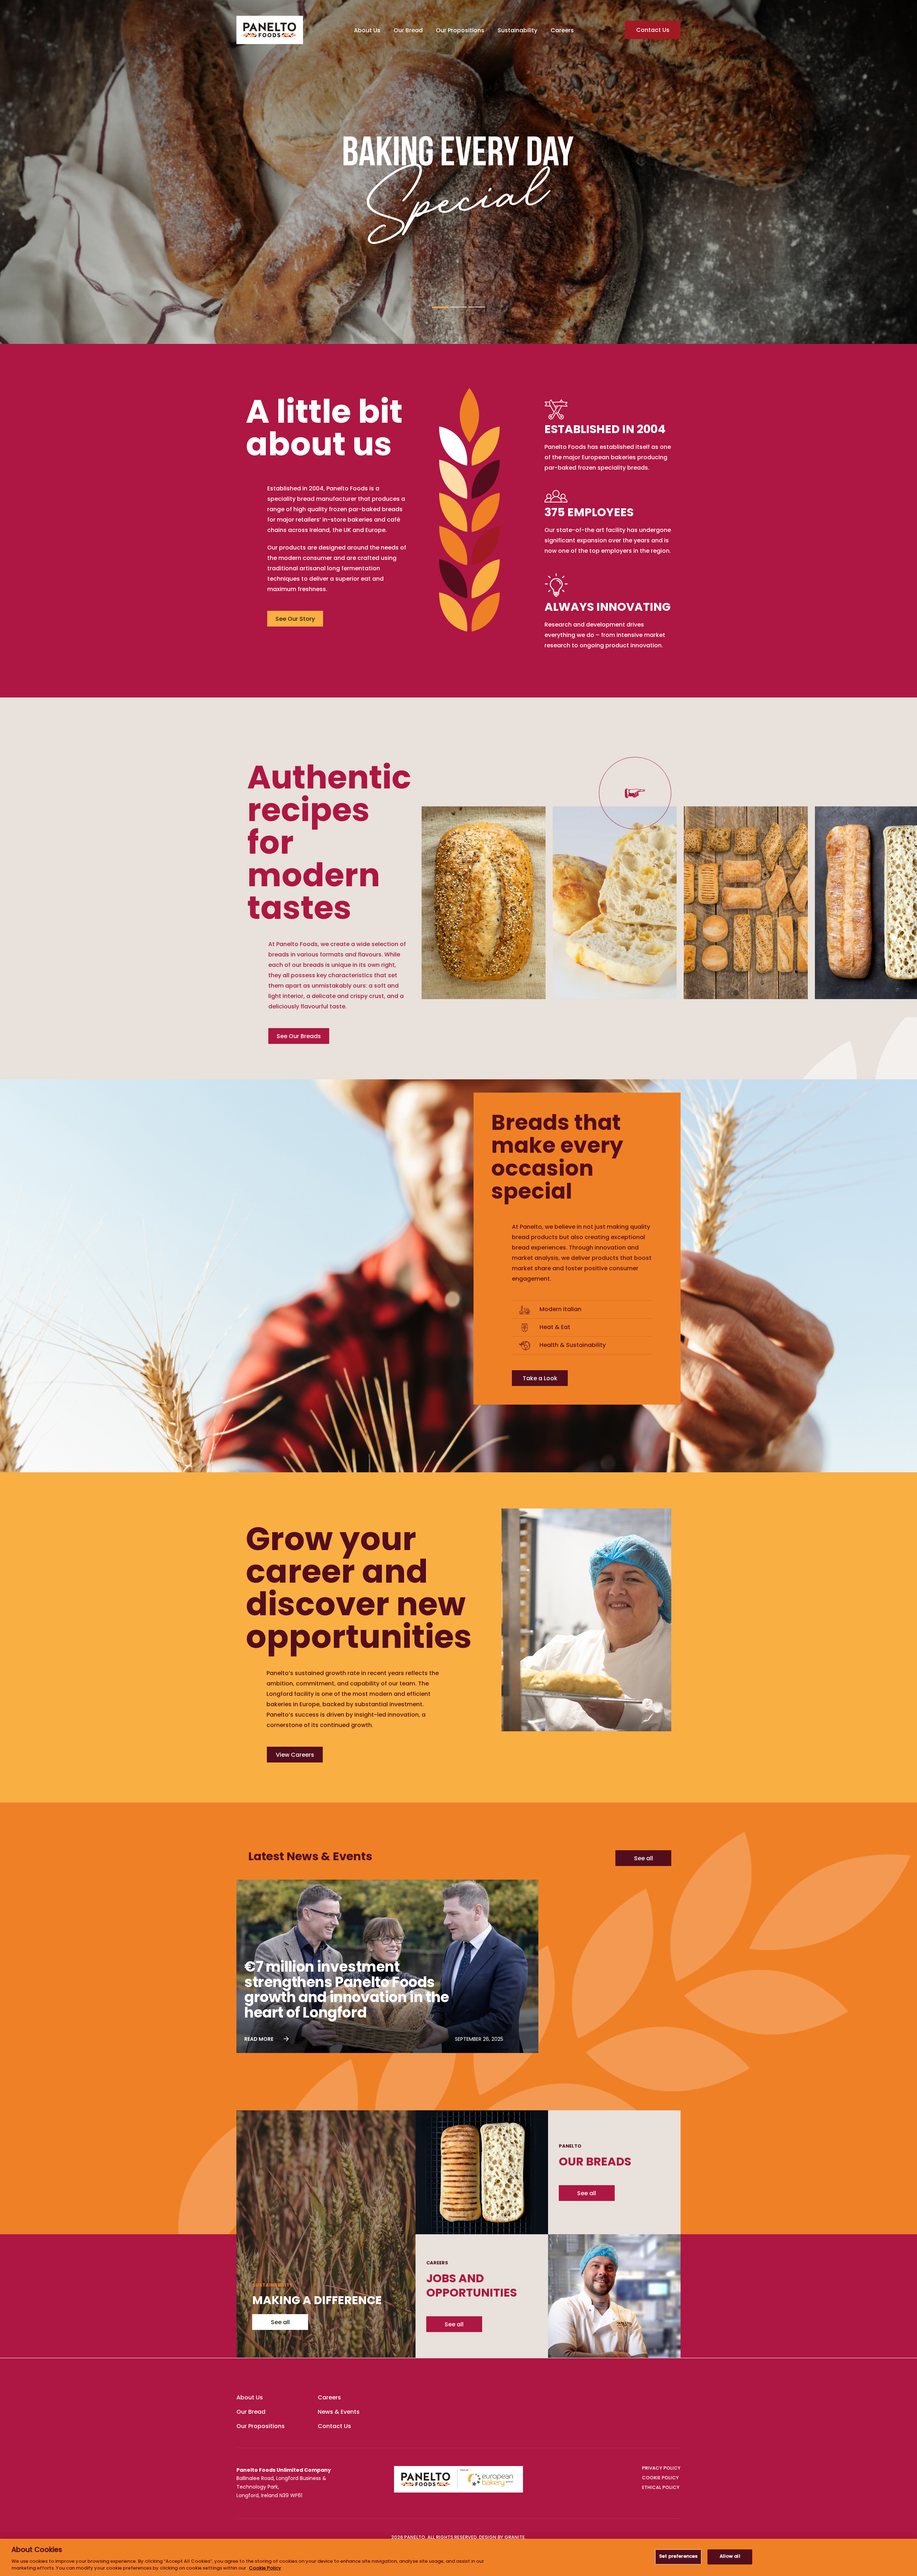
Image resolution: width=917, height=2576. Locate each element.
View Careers (295, 1755)
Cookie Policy (265, 2568)
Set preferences (678, 2557)
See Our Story (295, 619)
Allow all (730, 2557)
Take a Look (540, 1379)
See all (644, 1859)
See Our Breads (299, 1037)
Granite (515, 2538)
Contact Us (653, 30)
